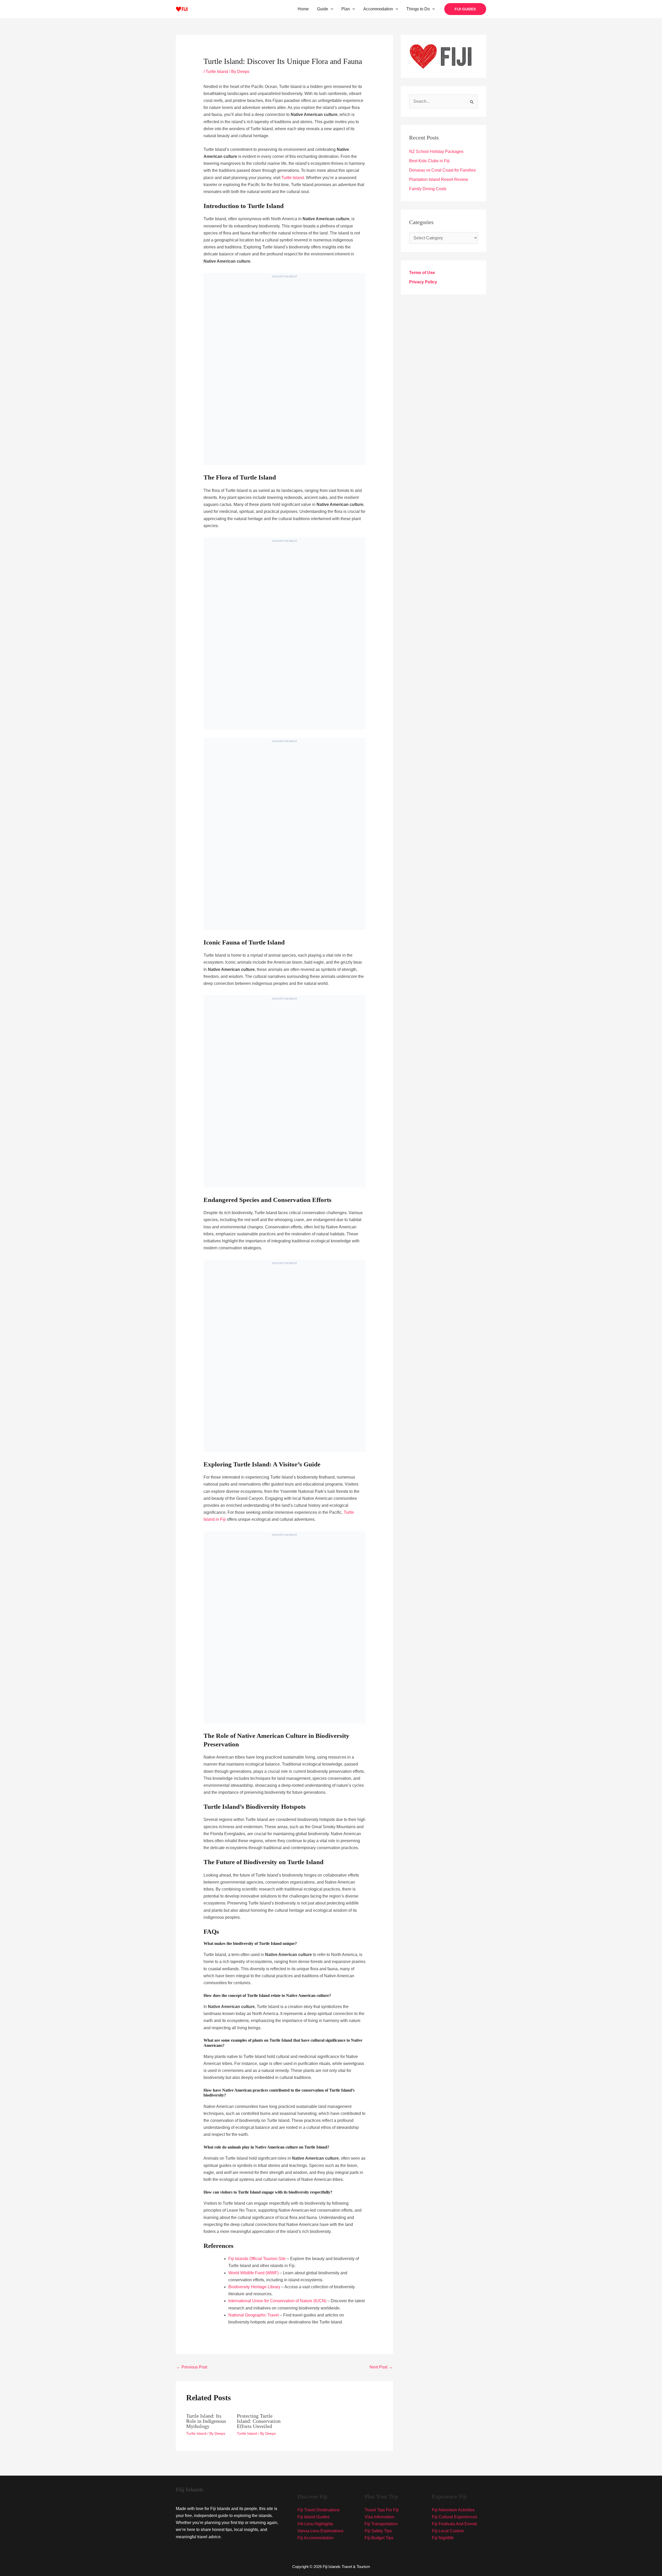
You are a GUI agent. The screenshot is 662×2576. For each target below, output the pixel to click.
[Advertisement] (284, 374)
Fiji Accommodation (315, 2538)
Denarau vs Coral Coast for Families (442, 170)
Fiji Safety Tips (378, 2531)
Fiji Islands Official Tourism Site (257, 2259)
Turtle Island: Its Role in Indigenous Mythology (206, 2421)
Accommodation (378, 9)
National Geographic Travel (254, 2315)
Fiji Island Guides (313, 2517)
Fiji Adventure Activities (453, 2510)
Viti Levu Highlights (315, 2524)
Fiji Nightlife (443, 2538)
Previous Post (192, 2367)
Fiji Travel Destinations (318, 2510)
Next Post (381, 2367)
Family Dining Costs (428, 189)
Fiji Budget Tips (379, 2538)
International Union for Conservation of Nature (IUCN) (277, 2301)
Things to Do (418, 9)
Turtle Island (217, 72)
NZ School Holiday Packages (436, 152)
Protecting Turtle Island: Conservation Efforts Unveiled (259, 2421)
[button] (331, 9)
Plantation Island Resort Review (439, 179)
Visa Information (379, 2517)
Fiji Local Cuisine (448, 2531)
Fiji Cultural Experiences (454, 2517)
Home (303, 9)
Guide (323, 9)
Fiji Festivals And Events (454, 2524)
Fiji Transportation (381, 2524)
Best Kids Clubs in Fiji (429, 161)
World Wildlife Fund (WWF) (253, 2273)
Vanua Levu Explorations (320, 2531)
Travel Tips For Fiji (382, 2510)
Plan (346, 9)
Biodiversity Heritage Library (254, 2287)
